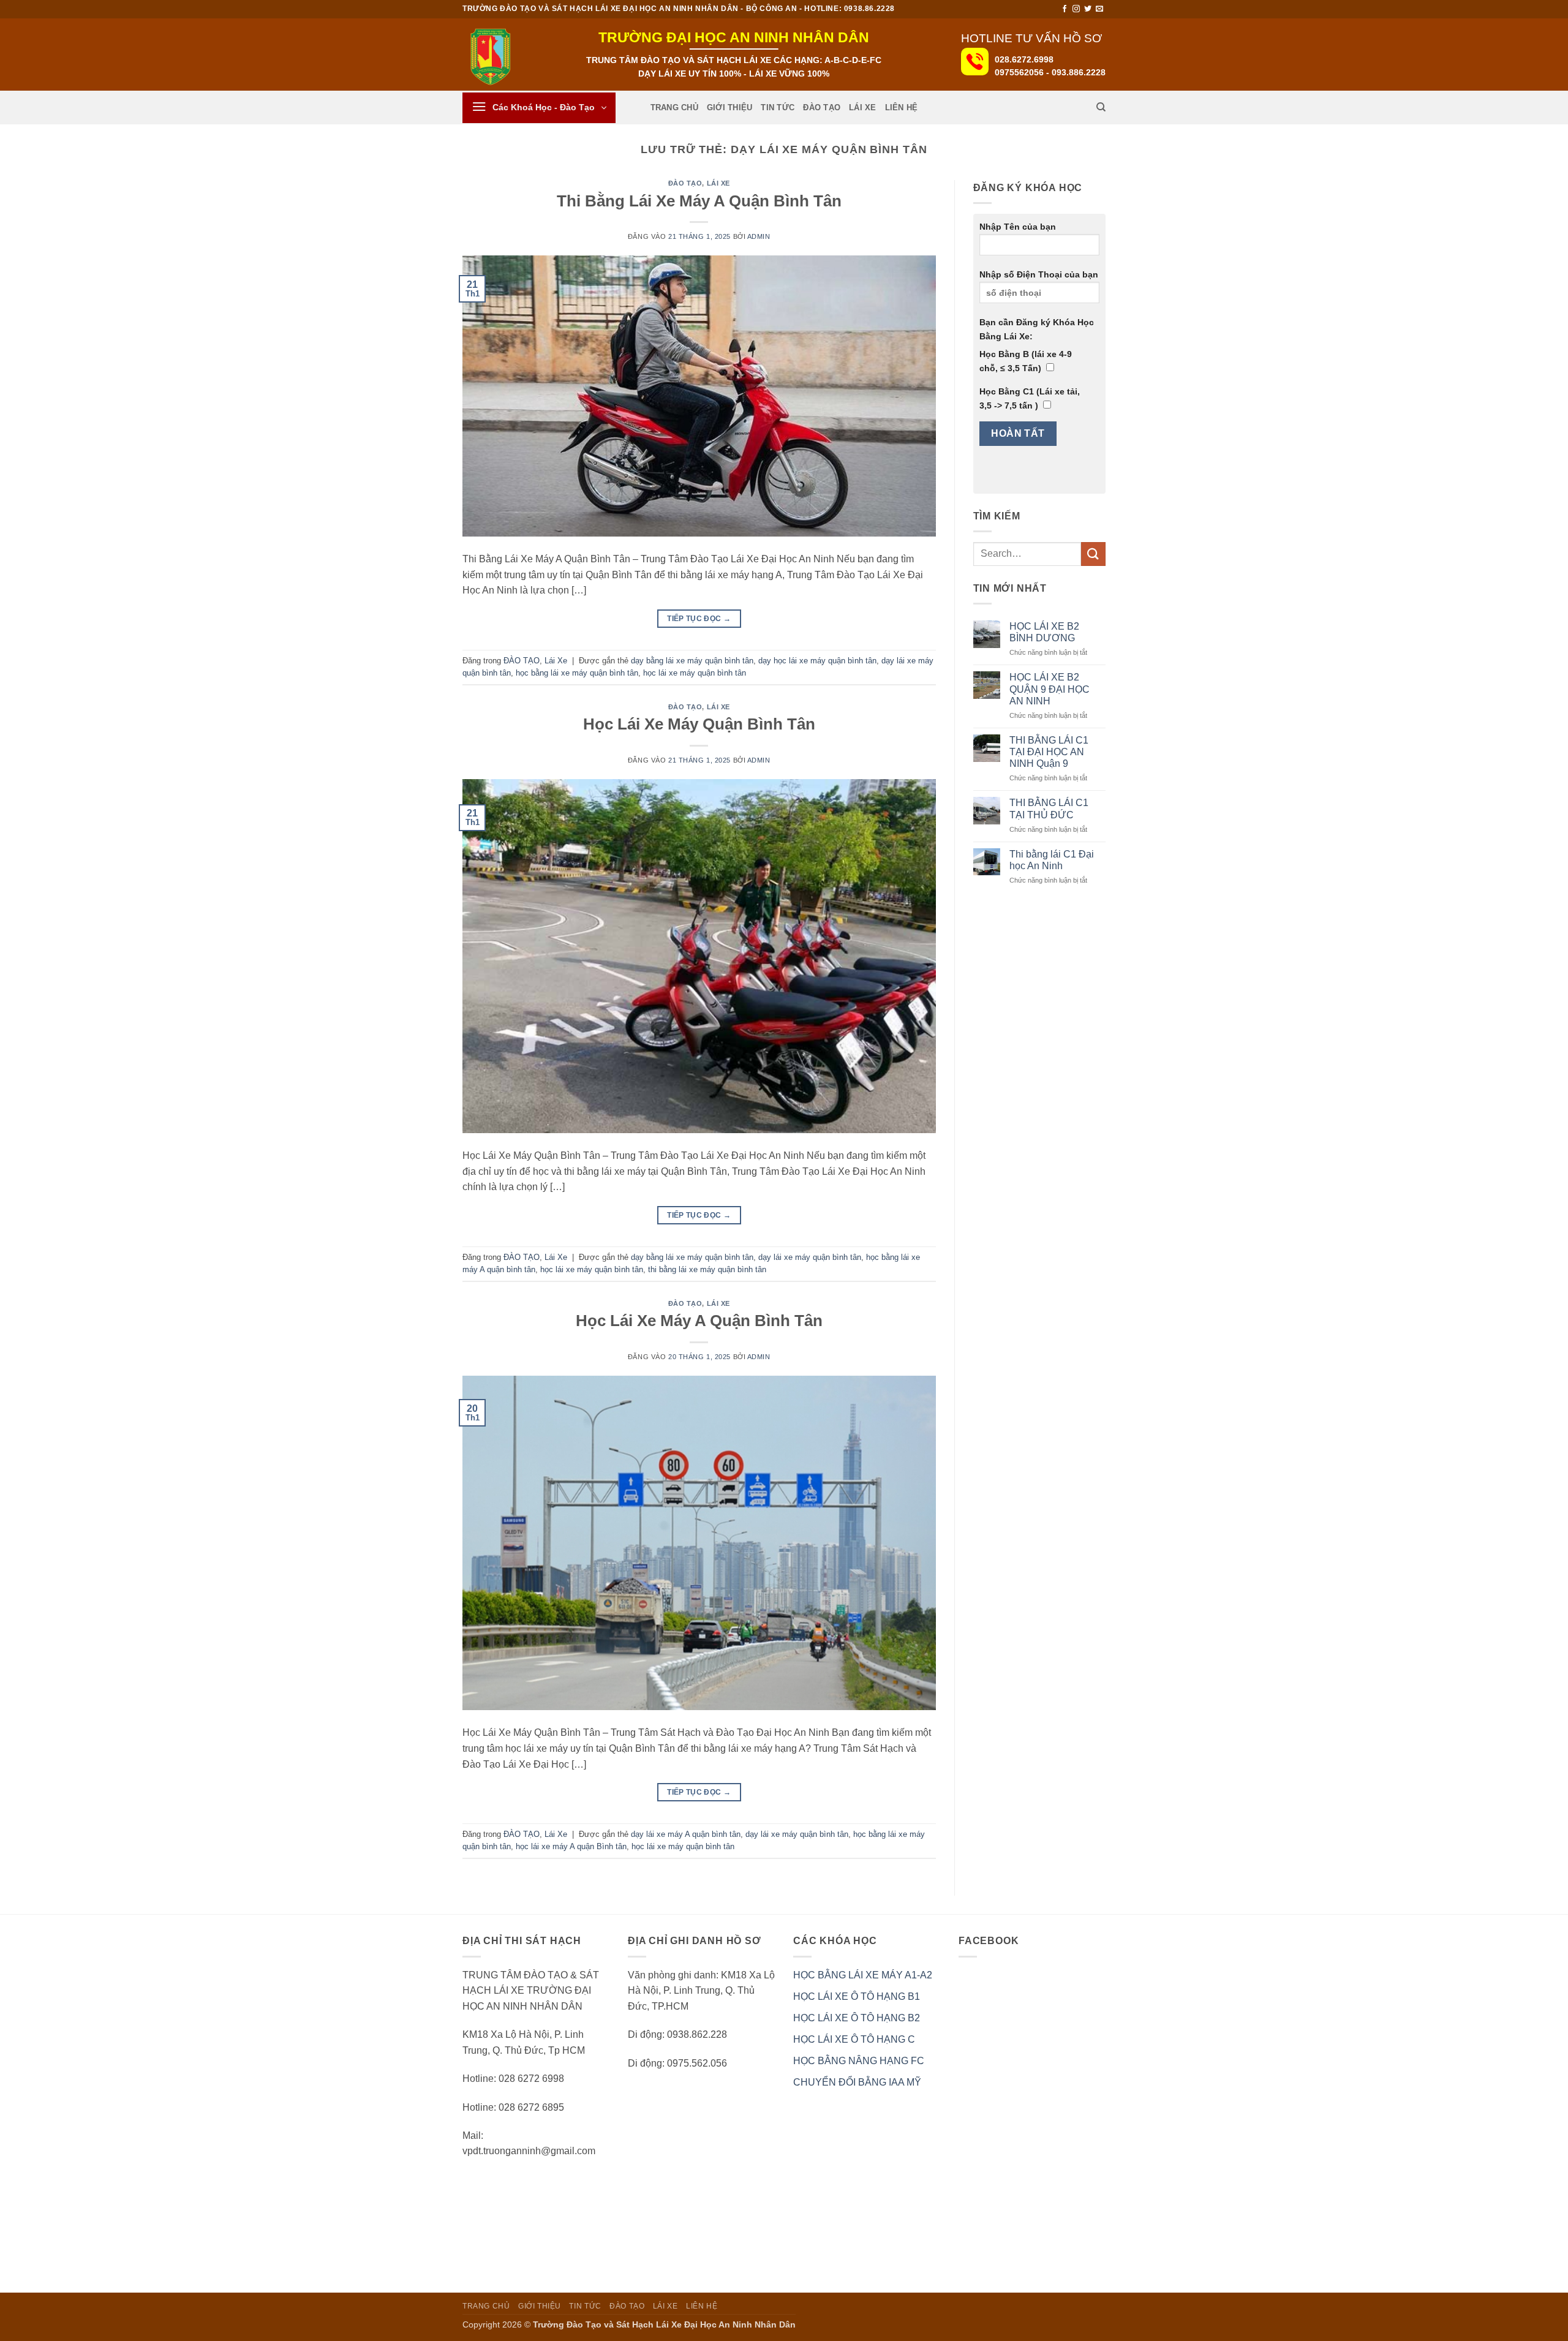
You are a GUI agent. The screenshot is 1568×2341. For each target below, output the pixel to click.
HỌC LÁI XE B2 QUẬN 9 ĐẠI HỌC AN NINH (1050, 689)
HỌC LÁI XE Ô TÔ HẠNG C (854, 2039)
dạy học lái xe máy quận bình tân (817, 661)
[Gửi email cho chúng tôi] (1099, 9)
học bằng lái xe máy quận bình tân (577, 673)
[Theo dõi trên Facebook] (1065, 9)
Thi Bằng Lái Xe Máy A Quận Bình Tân (699, 201)
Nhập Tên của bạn (1018, 227)
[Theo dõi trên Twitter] (1088, 9)
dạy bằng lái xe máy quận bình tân (692, 661)
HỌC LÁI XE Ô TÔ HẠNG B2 (857, 2018)
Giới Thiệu (730, 107)
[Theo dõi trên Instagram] (1076, 9)
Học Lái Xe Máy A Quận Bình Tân (699, 1321)
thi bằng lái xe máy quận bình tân (707, 1269)
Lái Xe (863, 107)
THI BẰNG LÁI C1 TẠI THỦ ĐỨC (1049, 809)
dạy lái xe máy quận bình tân (810, 1257)
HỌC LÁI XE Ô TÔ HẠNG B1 (857, 1996)
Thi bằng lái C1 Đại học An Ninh (1052, 860)
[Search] (1101, 107)
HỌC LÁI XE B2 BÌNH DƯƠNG (1044, 632)
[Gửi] (1093, 554)
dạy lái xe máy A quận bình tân (686, 1834)
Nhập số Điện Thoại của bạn (1039, 274)
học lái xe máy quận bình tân (695, 673)
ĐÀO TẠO (822, 107)
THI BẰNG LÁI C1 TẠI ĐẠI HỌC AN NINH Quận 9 (1049, 752)
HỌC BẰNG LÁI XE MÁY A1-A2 (863, 1975)
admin (759, 236)
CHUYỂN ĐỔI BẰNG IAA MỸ (857, 2082)
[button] (539, 108)
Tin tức (778, 107)
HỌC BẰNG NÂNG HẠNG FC (859, 2061)
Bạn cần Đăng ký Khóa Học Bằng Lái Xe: (1037, 329)
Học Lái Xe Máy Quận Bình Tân (699, 724)
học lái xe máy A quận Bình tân (571, 1846)
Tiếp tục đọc (699, 619)
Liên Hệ (902, 107)
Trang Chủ (674, 107)
